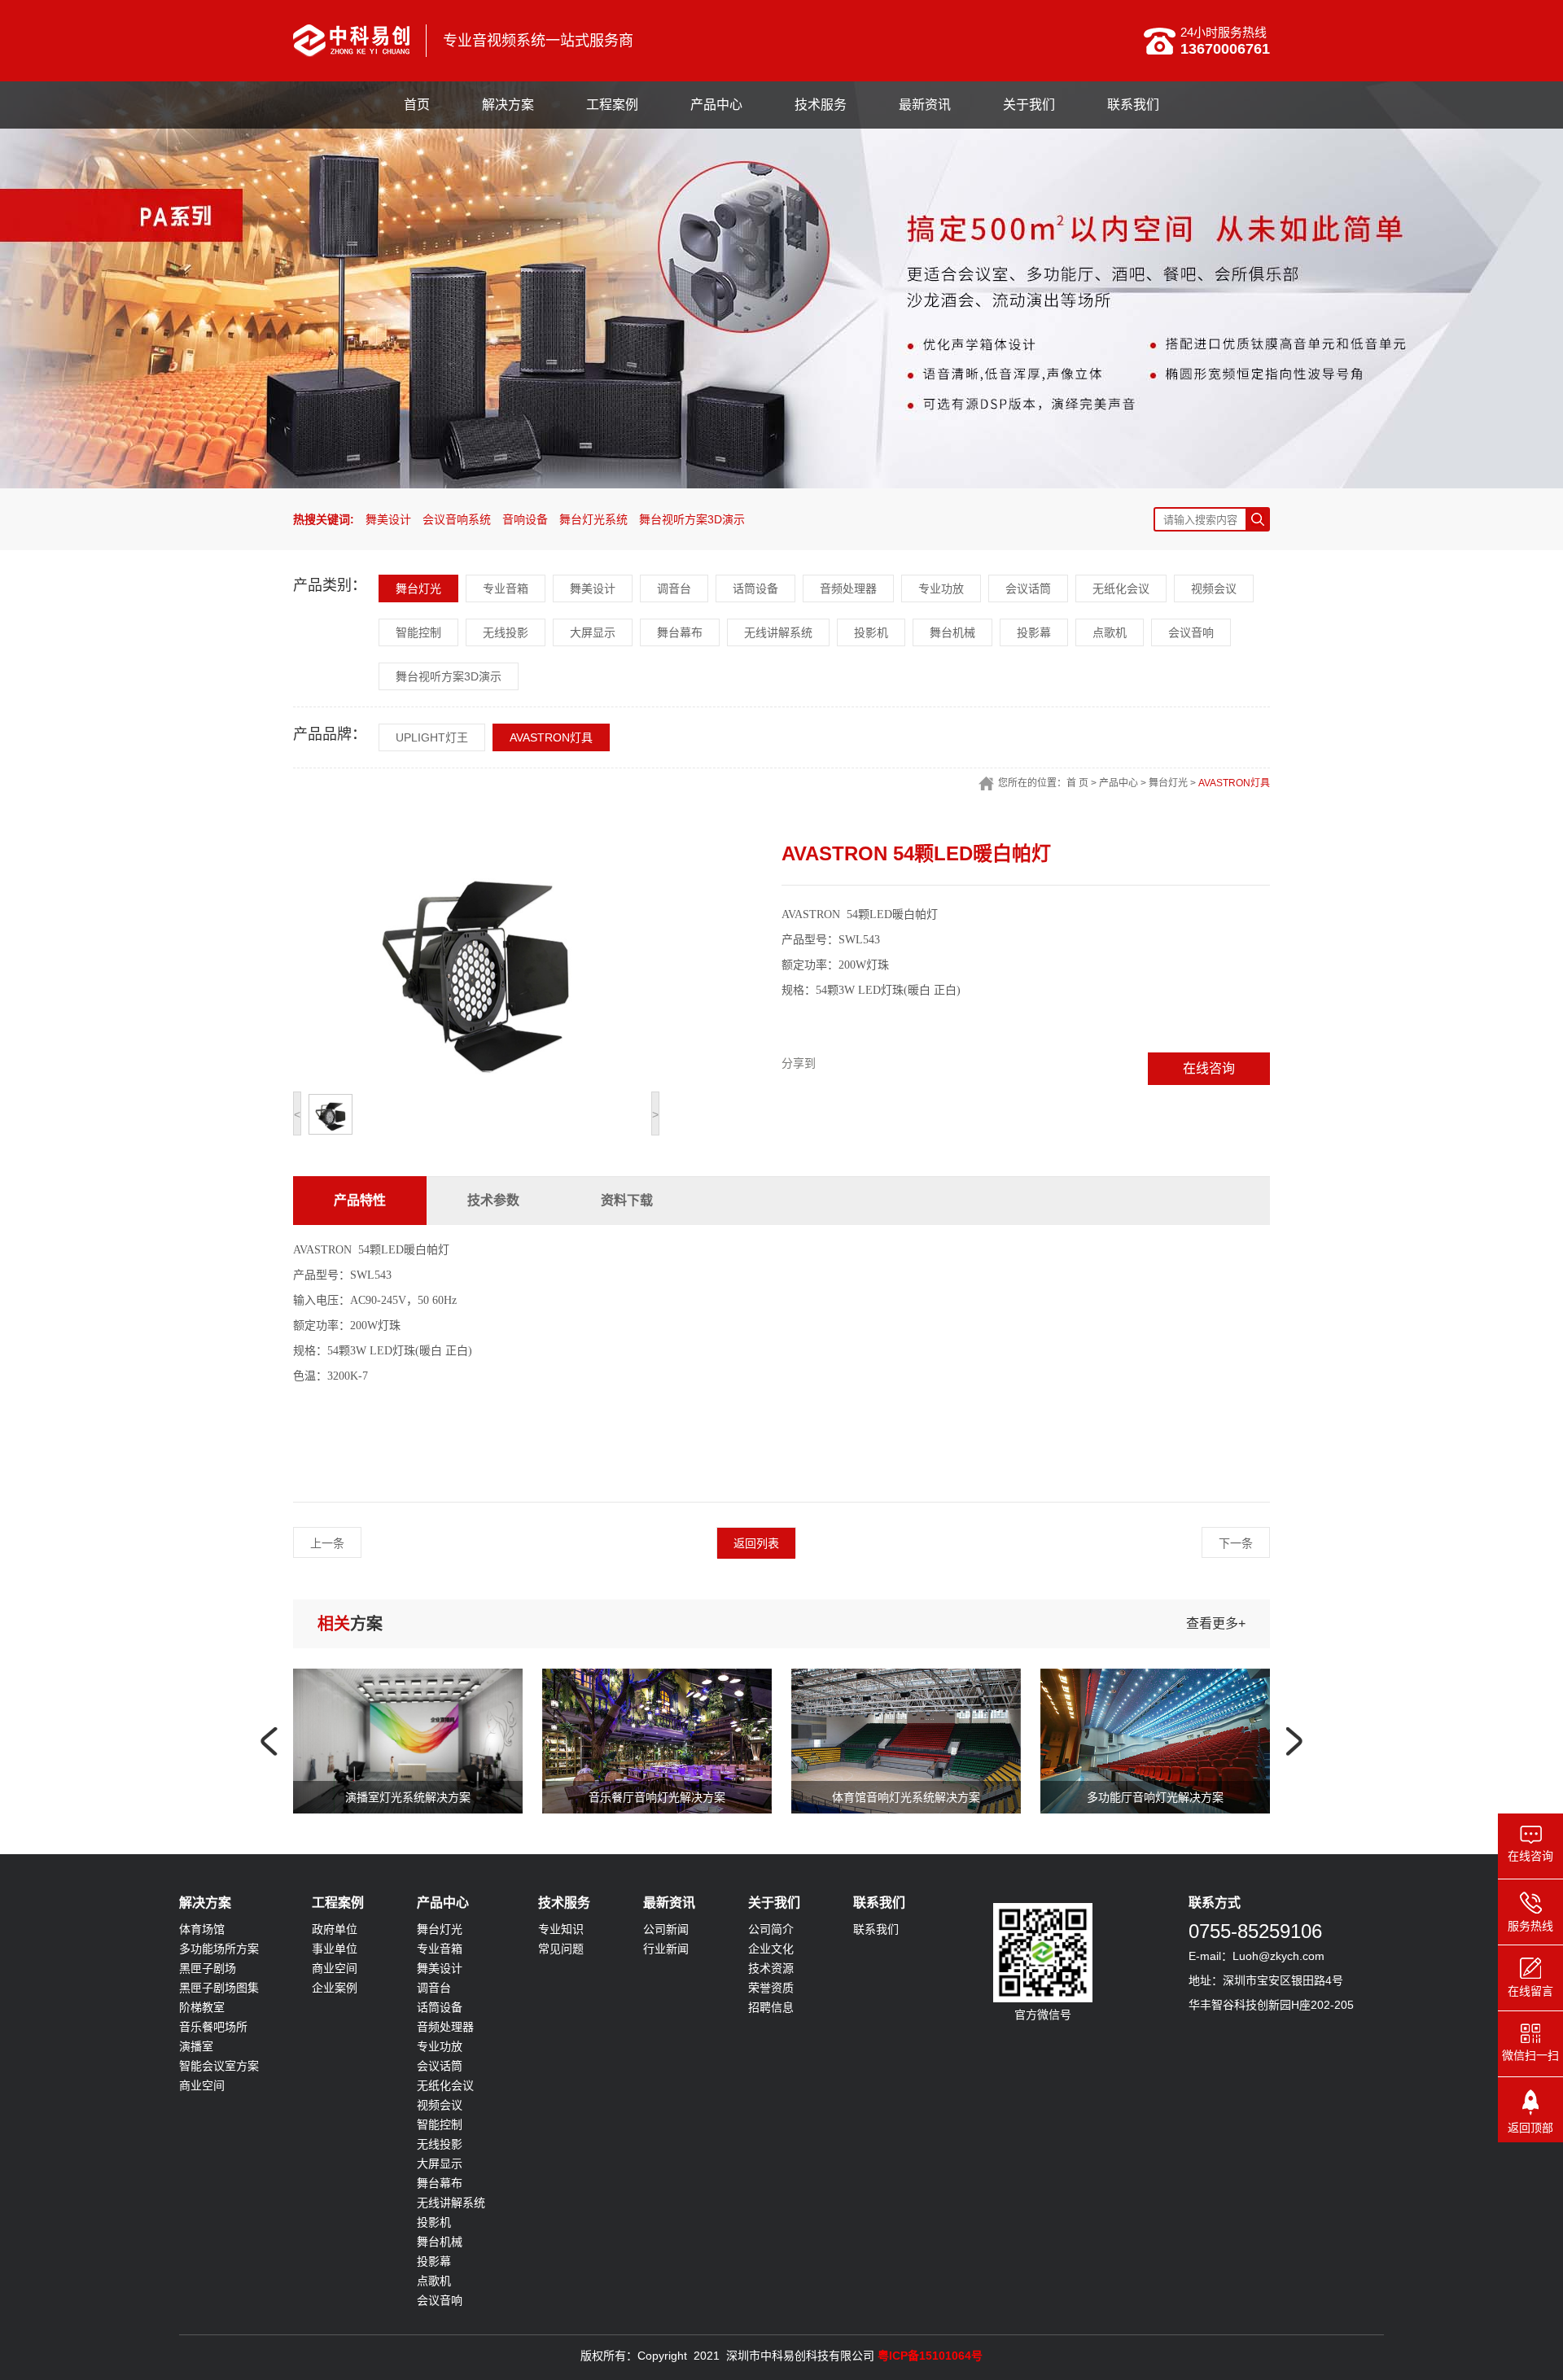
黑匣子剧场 (208, 1968)
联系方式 (1215, 1903)
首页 (417, 105)
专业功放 (941, 588)
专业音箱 (506, 588)
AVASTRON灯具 (551, 737)
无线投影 (506, 632)
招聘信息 (771, 2007)
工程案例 (612, 105)
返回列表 (756, 1543)
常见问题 (561, 1949)
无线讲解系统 (778, 632)
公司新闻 (666, 1929)
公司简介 (771, 1929)
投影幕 (1034, 632)
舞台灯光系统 (593, 519)
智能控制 (418, 632)
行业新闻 (666, 1949)
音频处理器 (848, 588)
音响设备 (525, 519)
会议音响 (1191, 632)
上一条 (327, 1543)
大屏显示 (593, 632)
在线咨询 (1209, 1068)
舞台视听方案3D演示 (692, 519)
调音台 (674, 588)
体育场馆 (202, 1929)
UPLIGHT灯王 (432, 737)
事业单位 (335, 1949)
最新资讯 (925, 105)
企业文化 (771, 1949)
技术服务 (821, 105)
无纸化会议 (1121, 588)
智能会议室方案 (219, 2066)
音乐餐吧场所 (213, 2027)
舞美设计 (388, 519)
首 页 (1077, 783)
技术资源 (771, 1968)
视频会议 (1214, 588)
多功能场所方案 (219, 1949)
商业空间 (202, 2085)
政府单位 (335, 1929)
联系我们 (1133, 105)
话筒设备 (755, 588)
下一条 (1236, 1543)
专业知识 (561, 1929)
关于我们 (1029, 105)
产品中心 (716, 105)
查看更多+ (1216, 1623)
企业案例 (335, 1988)
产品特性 (360, 1200)
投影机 (871, 632)
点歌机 (1110, 632)
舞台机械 (952, 632)
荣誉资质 (771, 1988)
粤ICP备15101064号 (930, 2356)
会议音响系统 (457, 519)
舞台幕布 (680, 632)
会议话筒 (1028, 588)
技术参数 (493, 1200)
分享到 (799, 1063)
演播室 (196, 2046)
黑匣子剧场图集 (219, 1988)
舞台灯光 (418, 588)
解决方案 (508, 105)
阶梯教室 (202, 2007)
